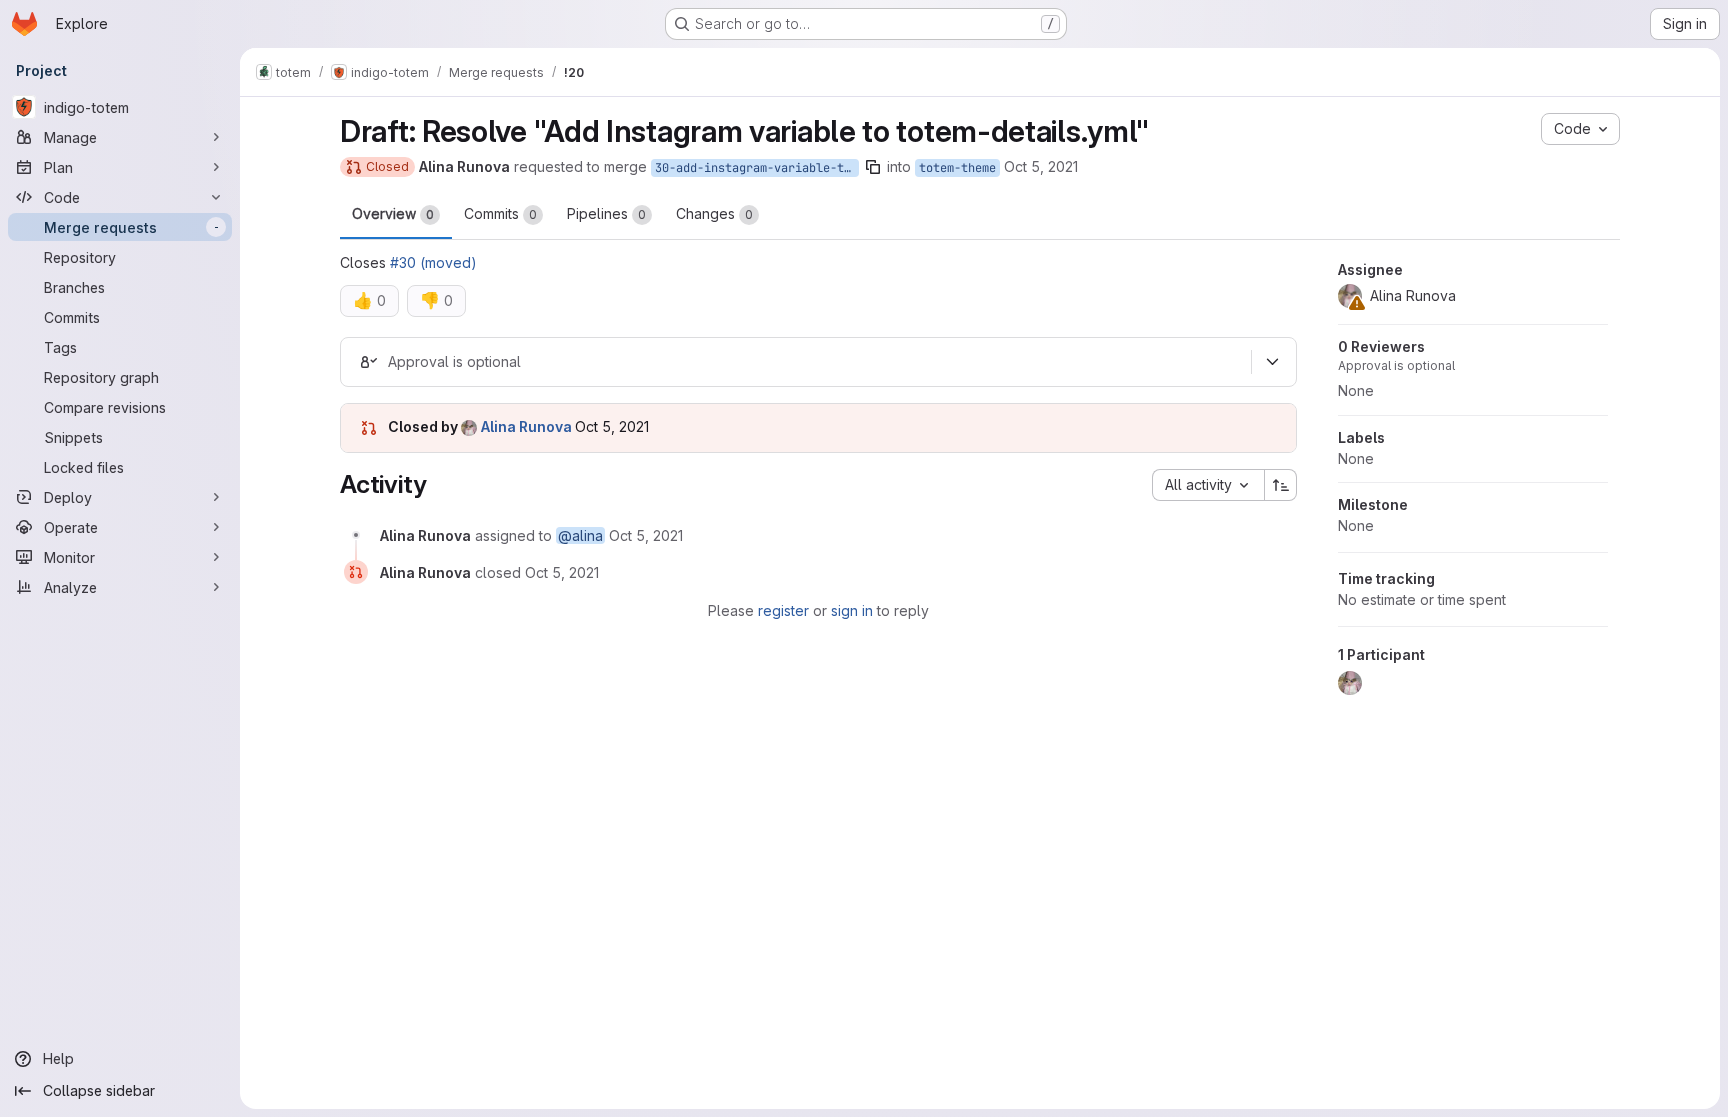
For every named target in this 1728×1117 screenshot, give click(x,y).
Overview (393, 213)
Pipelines (606, 213)
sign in (852, 610)
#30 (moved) (433, 262)
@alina (580, 535)
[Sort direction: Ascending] (1281, 485)
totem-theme (957, 168)
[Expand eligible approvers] (1272, 362)
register (783, 610)
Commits (500, 213)
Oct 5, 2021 (1041, 166)
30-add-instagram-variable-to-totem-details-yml (757, 168)
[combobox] (1208, 485)
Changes (714, 213)
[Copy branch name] (873, 167)
